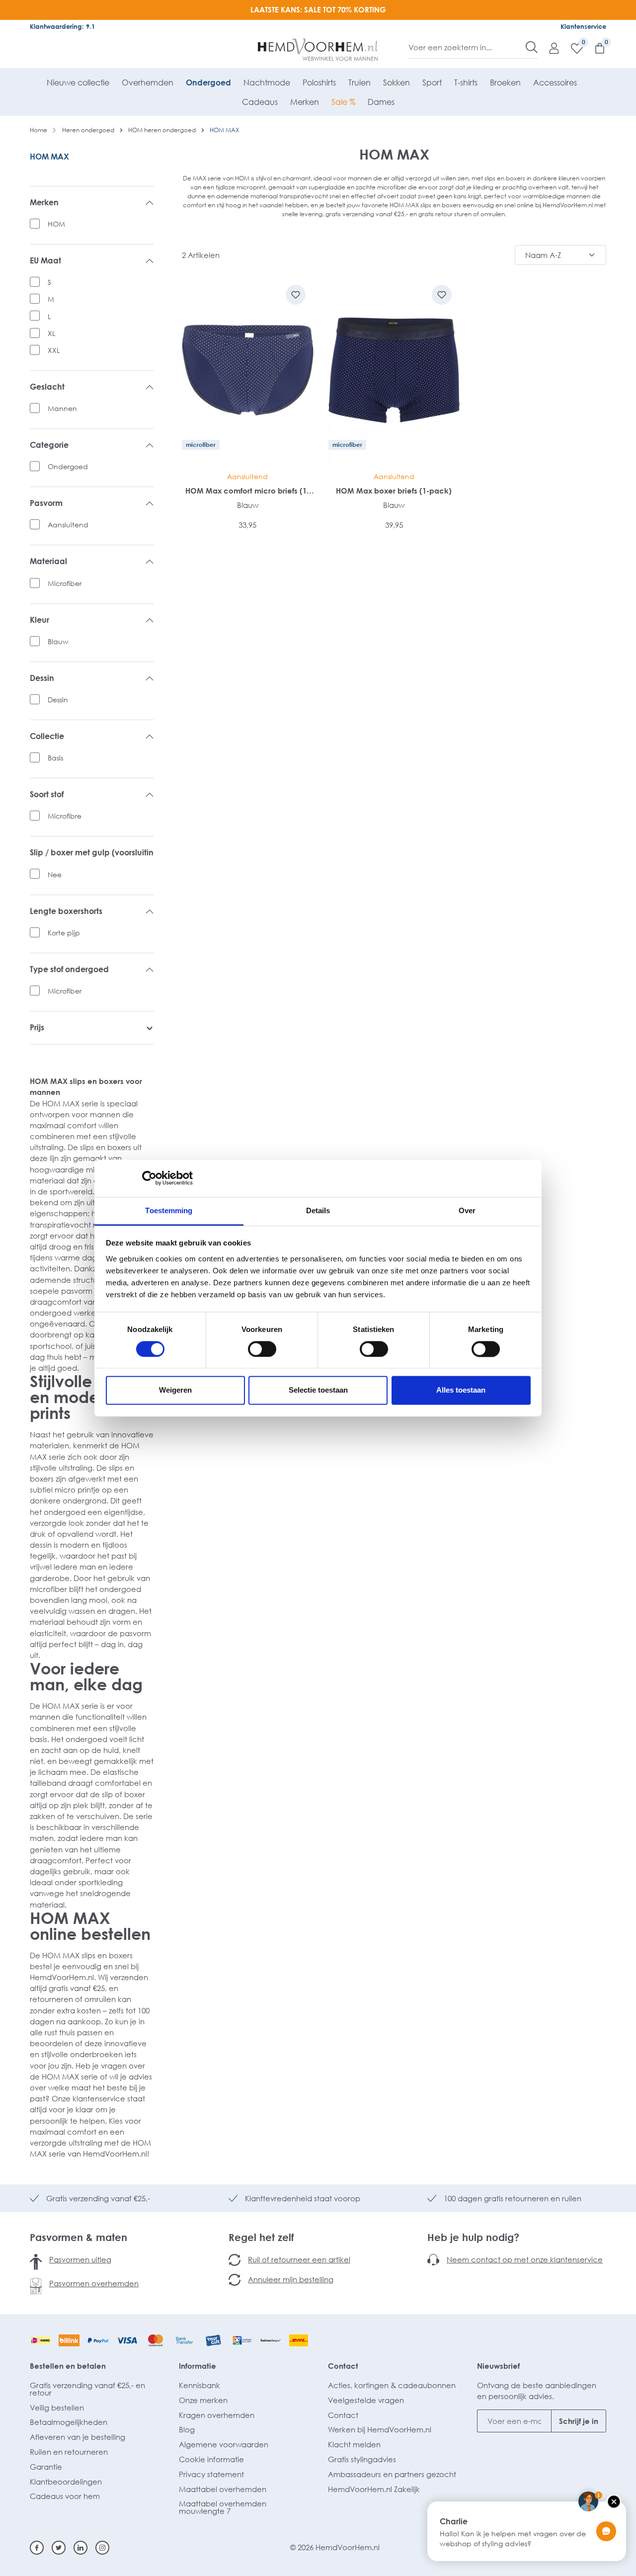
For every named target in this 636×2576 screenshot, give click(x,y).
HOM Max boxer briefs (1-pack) (394, 491)
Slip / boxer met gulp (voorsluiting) (92, 853)
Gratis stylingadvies (362, 2459)
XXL (54, 350)
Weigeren (175, 1390)
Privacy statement (211, 2474)
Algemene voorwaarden (224, 2444)
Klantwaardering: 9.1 (62, 26)
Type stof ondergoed (69, 969)
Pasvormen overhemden (94, 2283)
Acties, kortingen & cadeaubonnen (392, 2385)
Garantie (46, 2467)
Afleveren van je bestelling (78, 2437)
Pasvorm (46, 503)
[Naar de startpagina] (318, 50)
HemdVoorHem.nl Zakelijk (374, 2489)
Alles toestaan (461, 1390)
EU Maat (45, 261)
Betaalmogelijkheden (69, 2422)
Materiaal (48, 561)
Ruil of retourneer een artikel (299, 2259)
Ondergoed (68, 466)
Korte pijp (64, 933)
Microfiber (65, 583)
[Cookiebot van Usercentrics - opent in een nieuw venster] (149, 1178)
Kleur (40, 620)
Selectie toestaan (318, 1390)
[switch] (262, 1349)
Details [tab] (318, 1210)
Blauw (58, 641)
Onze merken (203, 2400)
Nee (55, 874)
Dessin (42, 678)
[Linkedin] (80, 2548)
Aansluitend (68, 525)
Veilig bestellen (57, 2408)
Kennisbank (199, 2385)
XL (51, 333)
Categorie (49, 445)
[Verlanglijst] (572, 48)
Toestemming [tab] (169, 1210)
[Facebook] (37, 2548)
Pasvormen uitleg (80, 2259)
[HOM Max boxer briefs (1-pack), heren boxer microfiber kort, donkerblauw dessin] (394, 371)
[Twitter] (59, 2548)
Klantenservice (583, 26)
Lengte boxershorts (66, 911)
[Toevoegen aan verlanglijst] (296, 295)
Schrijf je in (579, 2421)
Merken (44, 203)
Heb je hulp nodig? (473, 2237)
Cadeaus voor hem (65, 2496)
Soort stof (47, 794)
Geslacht (47, 387)
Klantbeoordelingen (66, 2482)
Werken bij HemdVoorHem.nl (380, 2429)
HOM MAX (49, 157)
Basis (55, 758)
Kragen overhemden (217, 2415)
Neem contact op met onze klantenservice (525, 2259)
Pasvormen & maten (79, 2237)
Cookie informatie (211, 2459)
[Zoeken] (532, 47)
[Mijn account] (549, 48)
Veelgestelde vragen (366, 2400)
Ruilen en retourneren (69, 2452)
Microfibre (65, 816)
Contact (343, 2366)
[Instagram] (102, 2548)
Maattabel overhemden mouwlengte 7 (223, 2507)
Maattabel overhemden (223, 2489)
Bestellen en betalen (68, 2366)
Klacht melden (354, 2444)
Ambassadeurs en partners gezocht (392, 2474)
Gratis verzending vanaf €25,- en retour (87, 2389)
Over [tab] (467, 1210)
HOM (56, 224)
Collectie (47, 736)
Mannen (62, 408)
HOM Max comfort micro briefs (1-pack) (247, 491)
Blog (187, 2429)
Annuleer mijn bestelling (291, 2279)
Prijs (37, 1028)
